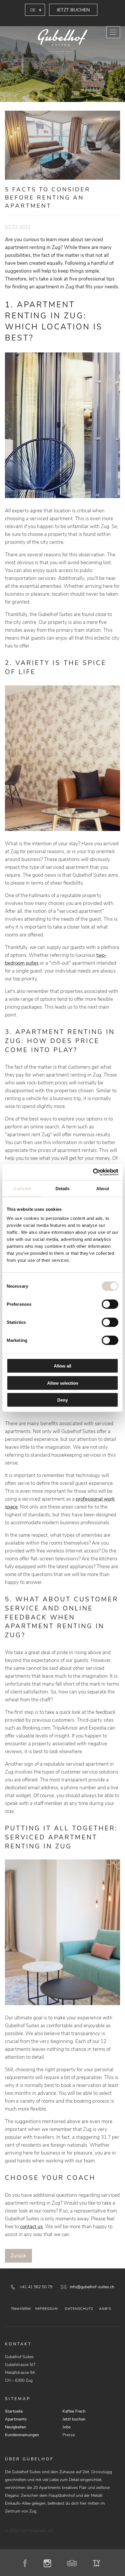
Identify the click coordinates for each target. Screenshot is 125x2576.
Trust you (97, 2563)
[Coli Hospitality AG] (63, 42)
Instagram (49, 2563)
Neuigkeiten (16, 2427)
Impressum (47, 2309)
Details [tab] (63, 1188)
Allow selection (63, 1383)
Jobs (67, 2427)
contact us (31, 2227)
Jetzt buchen (73, 10)
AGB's (105, 2309)
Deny (63, 1400)
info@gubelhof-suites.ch (92, 2287)
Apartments (16, 2419)
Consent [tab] (22, 1188)
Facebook (28, 2563)
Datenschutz (79, 2309)
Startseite (14, 2411)
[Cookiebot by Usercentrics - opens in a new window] (93, 1172)
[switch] (110, 1304)
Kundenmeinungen (22, 2435)
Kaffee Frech (74, 2411)
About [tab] (103, 1188)
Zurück (18, 2256)
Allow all (63, 1366)
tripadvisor (74, 2563)
